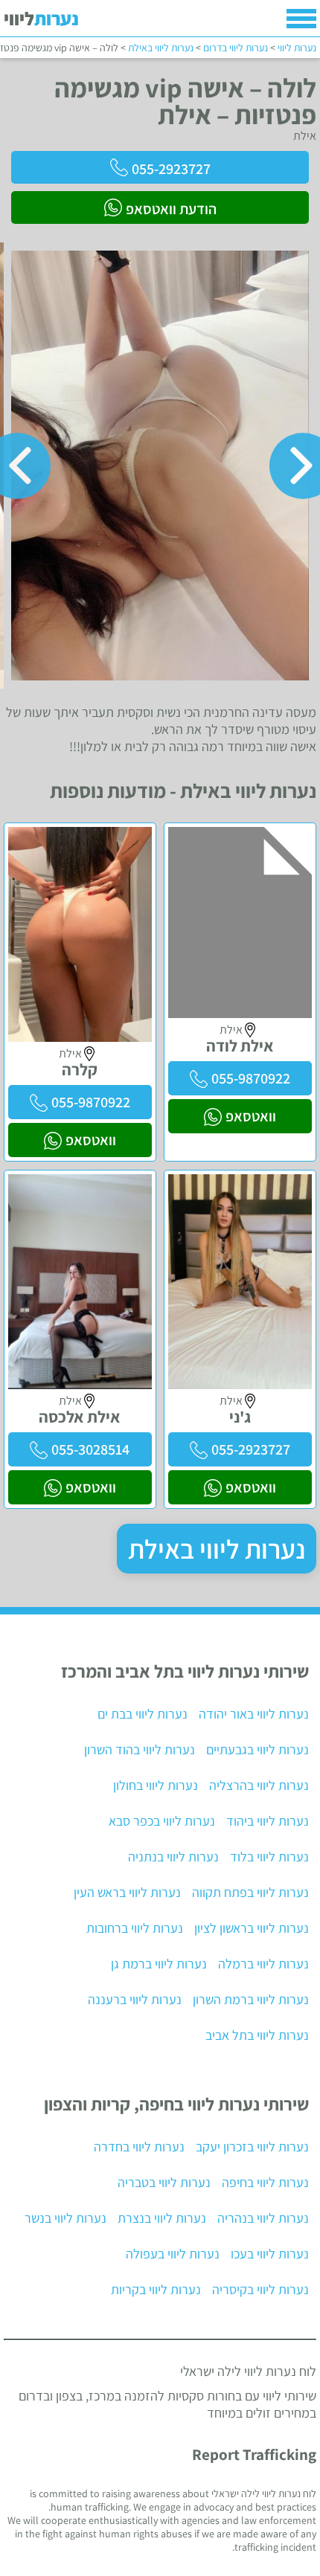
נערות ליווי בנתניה (173, 1857)
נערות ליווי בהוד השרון (140, 1749)
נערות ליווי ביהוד (268, 1821)
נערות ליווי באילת (217, 1549)
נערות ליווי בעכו (270, 2254)
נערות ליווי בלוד (269, 1857)
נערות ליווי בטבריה (164, 2182)
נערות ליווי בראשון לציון (252, 1928)
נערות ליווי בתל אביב (257, 2035)
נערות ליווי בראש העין (127, 1892)
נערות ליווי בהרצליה (259, 1785)
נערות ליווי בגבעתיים (257, 1749)
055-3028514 (90, 1449)
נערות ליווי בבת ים (143, 1714)
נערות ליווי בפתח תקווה (250, 1892)
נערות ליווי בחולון (156, 1785)
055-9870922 (251, 1078)
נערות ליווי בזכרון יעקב (252, 2147)
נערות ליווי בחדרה (139, 2147)
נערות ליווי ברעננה (135, 1999)
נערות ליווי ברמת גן (159, 1964)
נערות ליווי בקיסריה (260, 2289)
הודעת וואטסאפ (171, 209)
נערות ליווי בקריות (156, 2289)
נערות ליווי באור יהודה (254, 1714)
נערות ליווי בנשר (65, 2218)
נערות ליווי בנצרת (162, 2218)
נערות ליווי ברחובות (135, 1928)
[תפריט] (301, 19)
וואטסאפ (251, 1116)
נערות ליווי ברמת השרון (251, 1999)
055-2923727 (171, 169)
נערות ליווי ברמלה (263, 1964)
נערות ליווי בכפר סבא (162, 1821)
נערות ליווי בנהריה (263, 2218)
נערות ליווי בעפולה (173, 2254)
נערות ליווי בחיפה (265, 2182)
